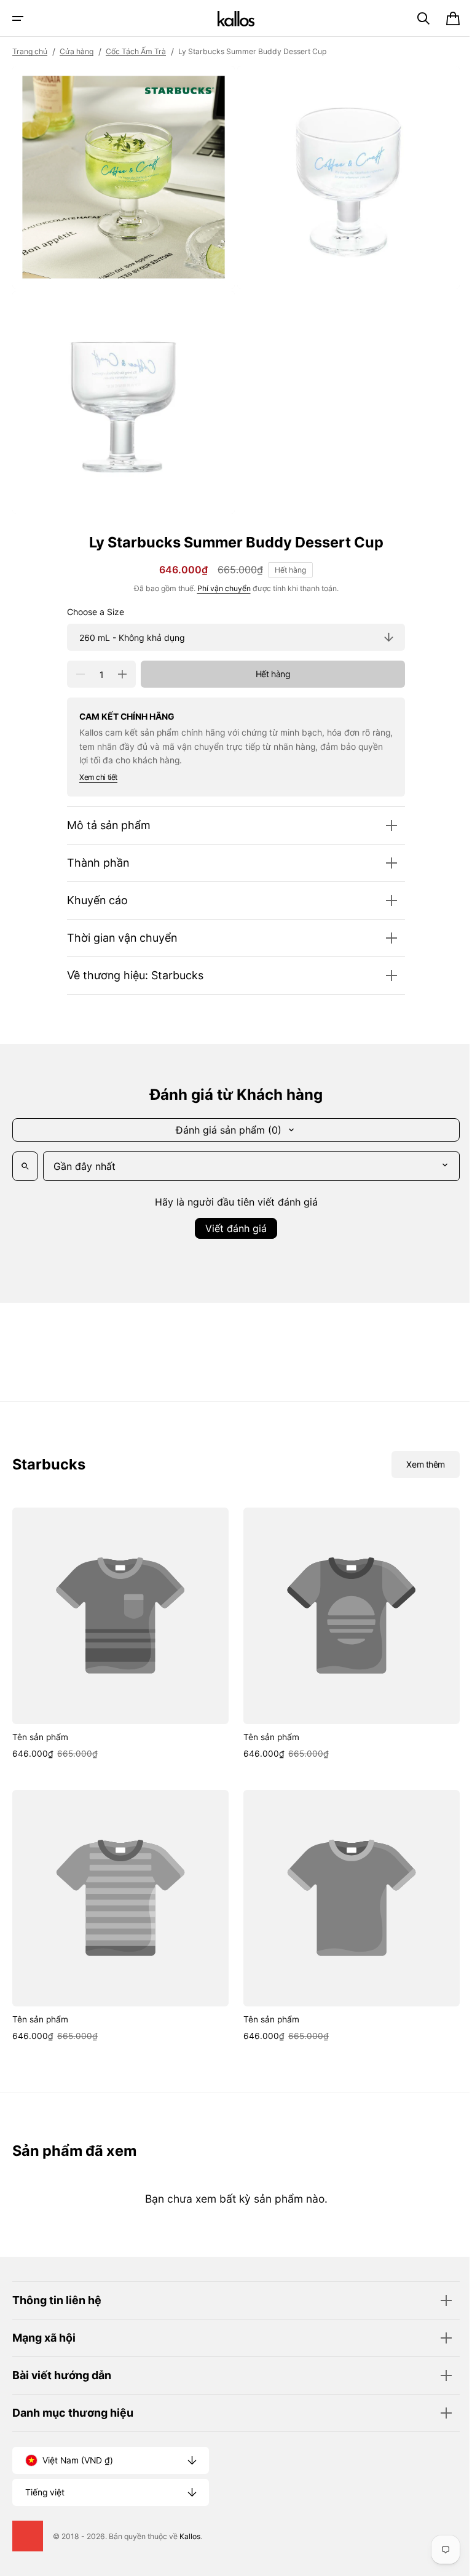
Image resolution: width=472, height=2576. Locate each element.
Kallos (190, 2536)
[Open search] (25, 1157)
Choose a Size (91, 603)
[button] (18, 18)
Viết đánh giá (232, 1219)
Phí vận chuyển (219, 579)
